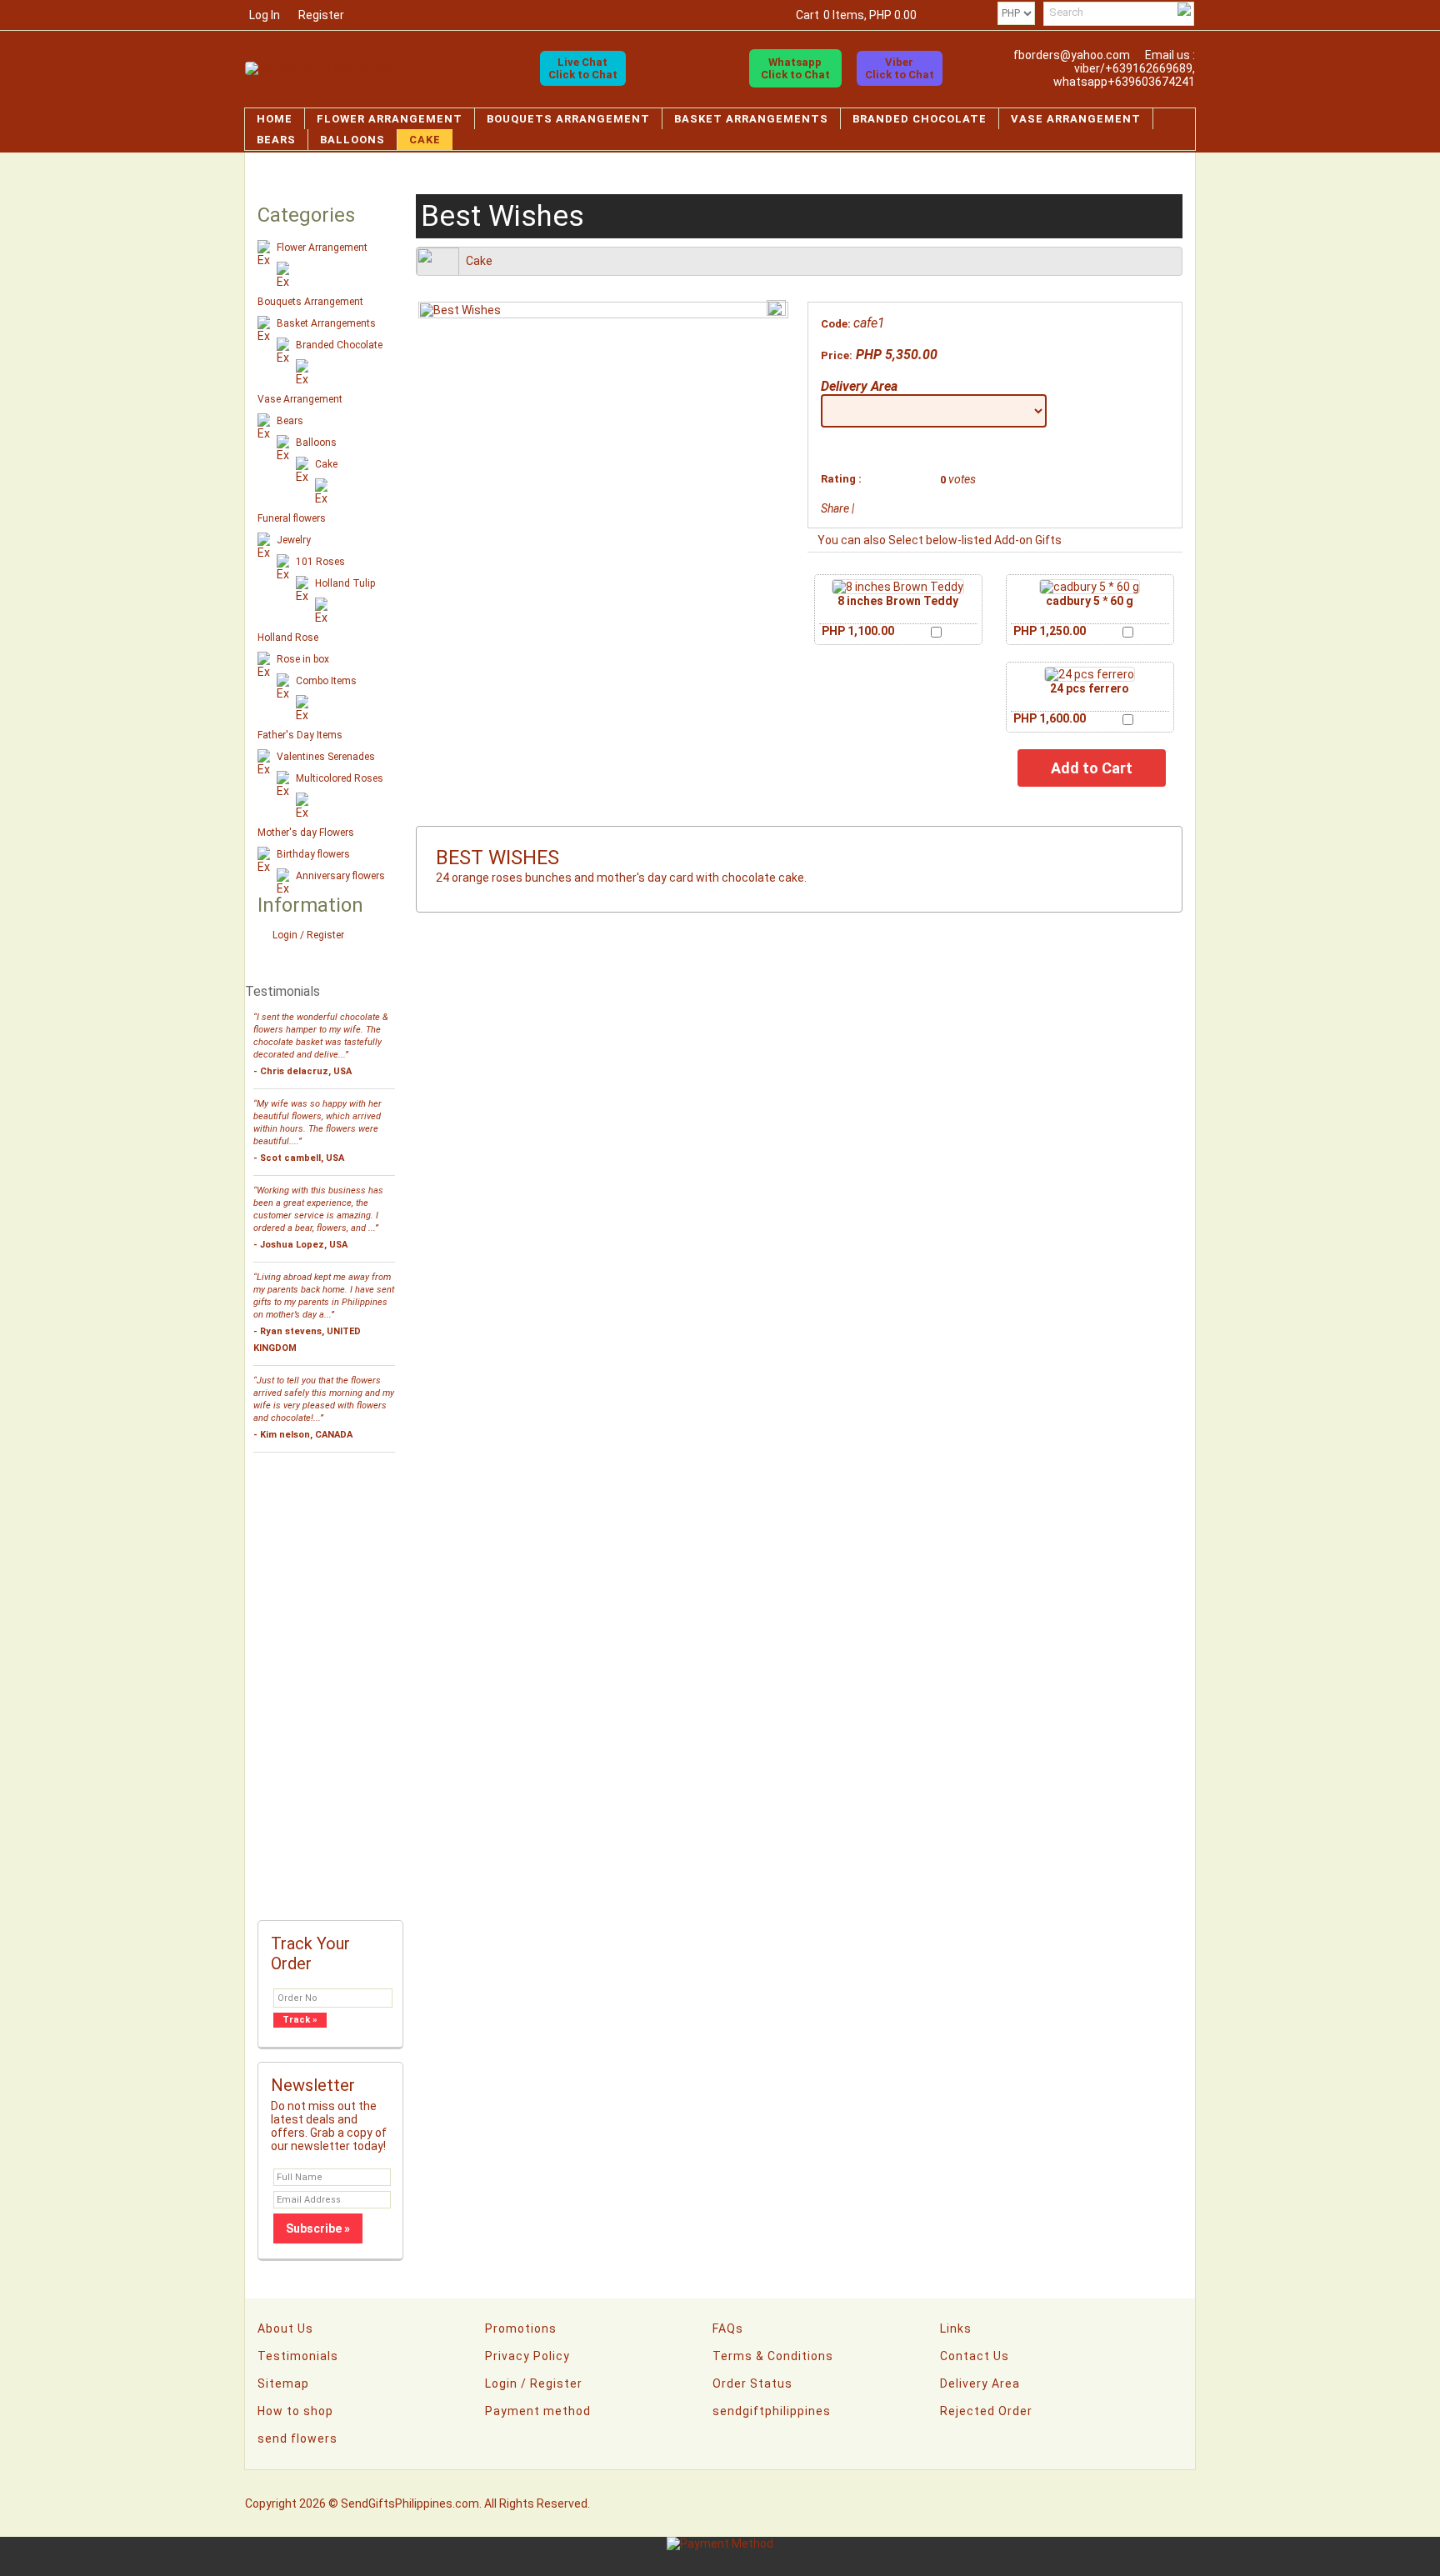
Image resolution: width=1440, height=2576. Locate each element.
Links (956, 2328)
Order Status (752, 2383)
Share (835, 508)
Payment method (538, 2411)
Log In (265, 15)
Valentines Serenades (326, 757)
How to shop (295, 2411)
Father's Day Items (300, 735)
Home (275, 119)
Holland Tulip (345, 583)
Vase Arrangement (1076, 119)
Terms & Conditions (773, 2356)
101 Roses (320, 562)
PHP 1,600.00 (1050, 718)
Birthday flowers (313, 854)
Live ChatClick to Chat (583, 68)
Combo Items (326, 681)
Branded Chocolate (920, 119)
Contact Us (975, 2356)
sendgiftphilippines (772, 2411)
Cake (425, 140)
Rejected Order (986, 2411)
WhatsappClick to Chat (795, 68)
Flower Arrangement (390, 119)
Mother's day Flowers (306, 833)
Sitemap (283, 2383)
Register (321, 15)
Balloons (352, 140)
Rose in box (303, 659)
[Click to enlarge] (898, 587)
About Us (285, 2328)
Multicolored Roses (340, 778)
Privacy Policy (527, 2356)
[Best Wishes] (460, 310)
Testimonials (298, 2356)
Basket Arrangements (751, 119)
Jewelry (294, 540)
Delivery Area (859, 386)
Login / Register (308, 935)
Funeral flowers (292, 518)
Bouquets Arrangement (568, 119)
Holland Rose (288, 638)
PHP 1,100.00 (858, 631)
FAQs (728, 2328)
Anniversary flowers (340, 876)
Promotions (521, 2328)
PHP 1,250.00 (1050, 631)
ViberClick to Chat (900, 68)
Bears (276, 140)
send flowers (297, 2438)
